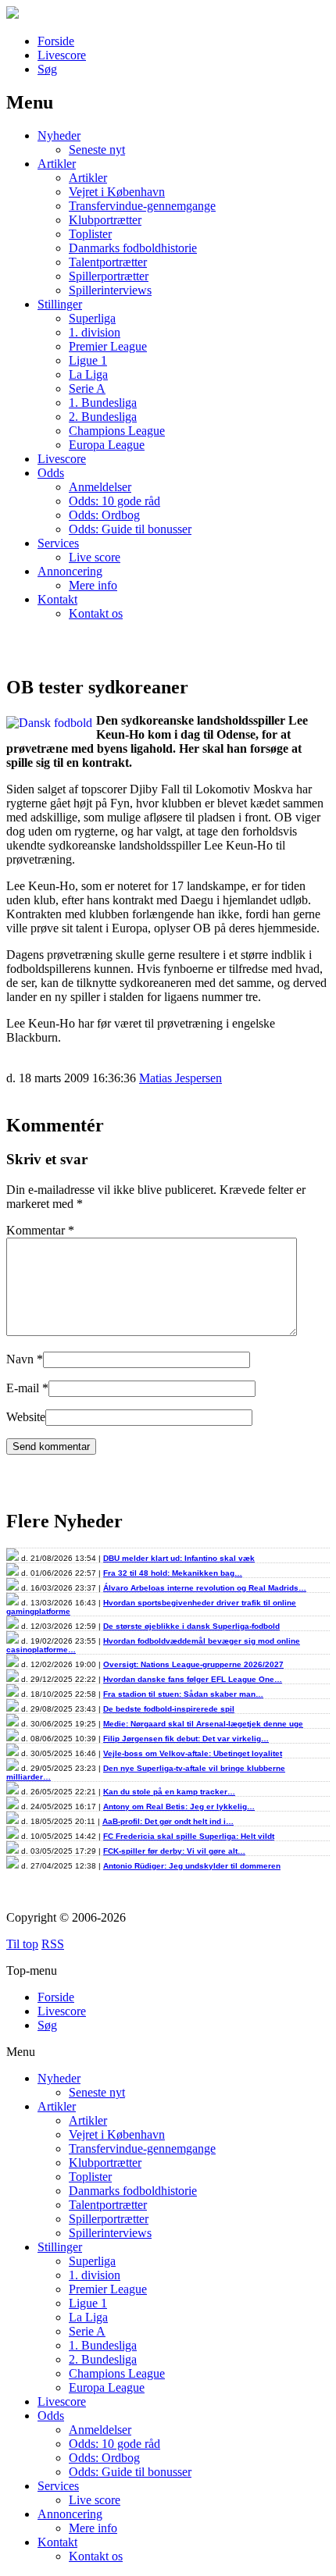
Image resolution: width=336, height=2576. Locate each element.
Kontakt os (96, 613)
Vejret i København (117, 192)
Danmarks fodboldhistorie (133, 248)
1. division (95, 332)
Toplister (90, 234)
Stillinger (60, 304)
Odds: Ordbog (104, 515)
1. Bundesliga (103, 403)
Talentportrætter (108, 262)
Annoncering (70, 571)
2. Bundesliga (103, 417)
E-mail (23, 1388)
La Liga (88, 374)
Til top (22, 1944)
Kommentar (40, 1230)
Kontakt (57, 599)
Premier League (108, 346)
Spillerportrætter (109, 276)
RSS (53, 1944)
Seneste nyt (97, 150)
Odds (51, 473)
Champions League (117, 431)
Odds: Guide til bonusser (130, 529)
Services (58, 543)
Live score (95, 557)
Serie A (87, 388)
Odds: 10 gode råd (114, 501)
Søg (47, 69)
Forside (56, 41)
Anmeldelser (100, 487)
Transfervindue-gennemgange (142, 206)
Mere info (93, 585)
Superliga (92, 318)
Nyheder (59, 135)
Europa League (107, 445)
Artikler (57, 164)
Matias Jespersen (181, 1078)
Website (26, 1417)
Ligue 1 (88, 360)
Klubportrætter (105, 220)
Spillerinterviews (110, 290)
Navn (20, 1359)
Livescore (62, 55)
